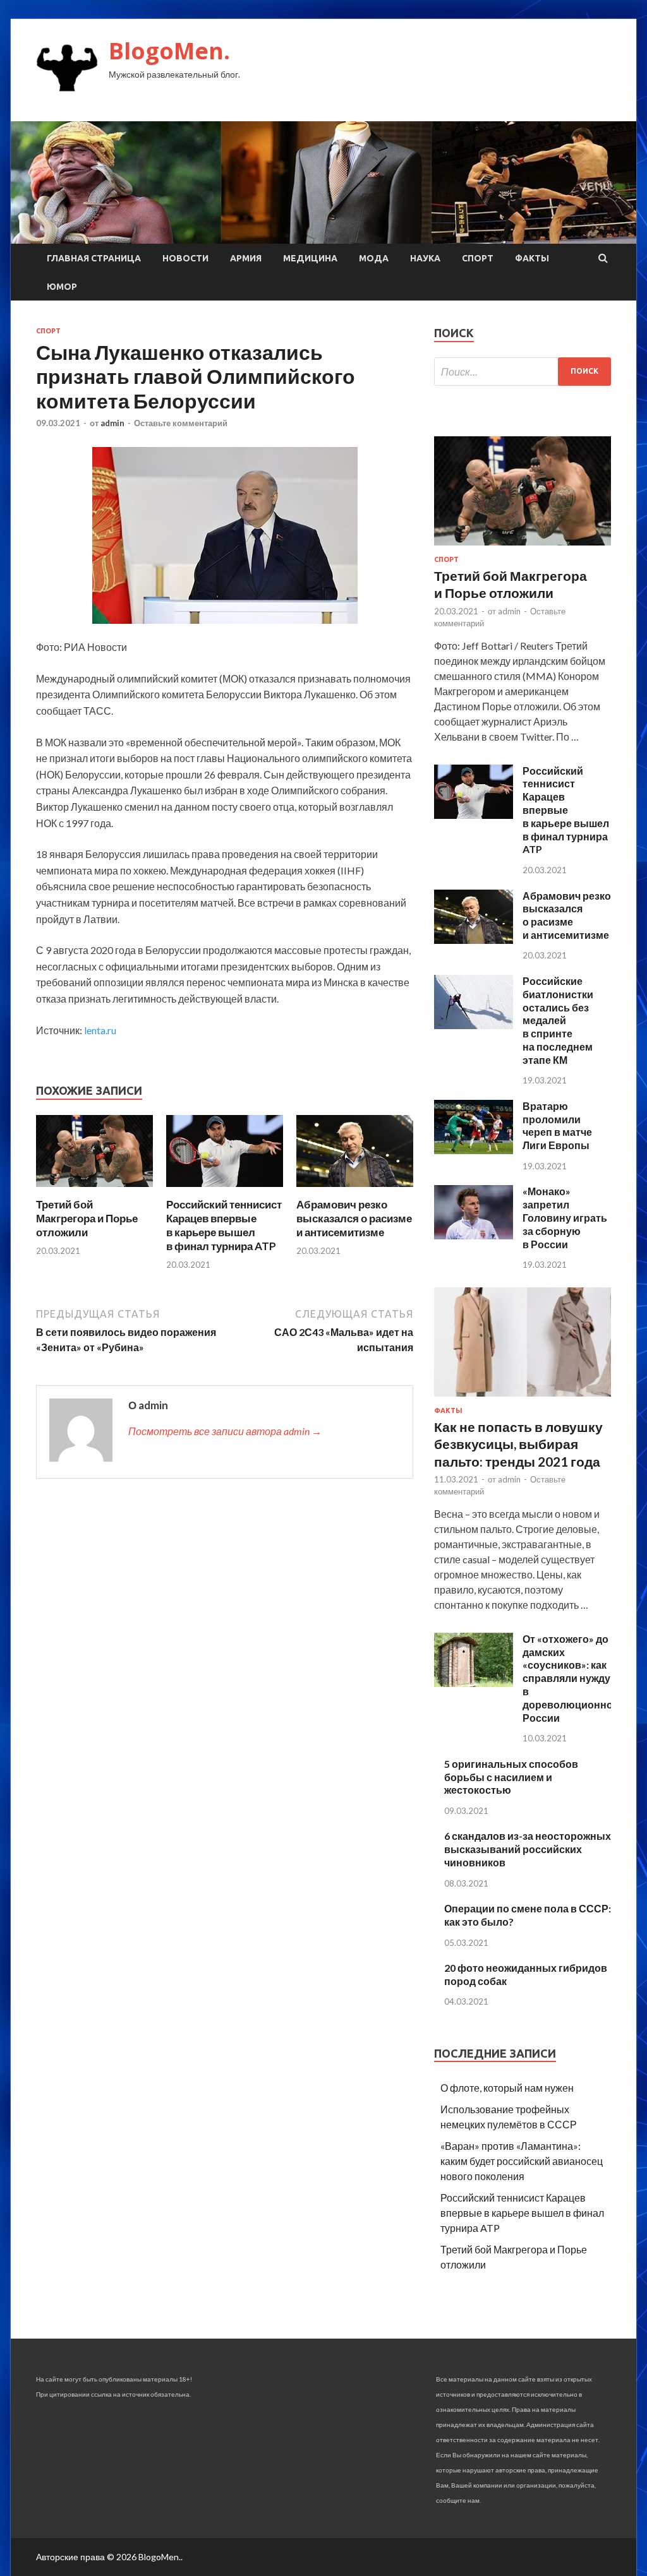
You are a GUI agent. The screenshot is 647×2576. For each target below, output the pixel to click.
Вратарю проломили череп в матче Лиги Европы (557, 1125)
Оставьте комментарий (181, 423)
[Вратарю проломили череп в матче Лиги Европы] (474, 1150)
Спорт (478, 258)
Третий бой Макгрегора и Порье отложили (87, 1218)
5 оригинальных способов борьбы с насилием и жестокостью (511, 1777)
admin (112, 423)
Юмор (62, 287)
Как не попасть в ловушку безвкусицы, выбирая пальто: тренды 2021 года (518, 1444)
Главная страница (94, 258)
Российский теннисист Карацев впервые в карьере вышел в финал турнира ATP (224, 1225)
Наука (425, 258)
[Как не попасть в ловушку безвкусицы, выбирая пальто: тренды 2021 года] (523, 1399)
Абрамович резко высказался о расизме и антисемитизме (354, 1218)
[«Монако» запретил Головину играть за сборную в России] (474, 1235)
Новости (185, 258)
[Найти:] (523, 372)
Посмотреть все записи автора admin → (225, 1431)
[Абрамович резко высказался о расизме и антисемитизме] (355, 1190)
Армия (246, 258)
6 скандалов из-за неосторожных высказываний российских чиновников (528, 1849)
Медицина (310, 258)
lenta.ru (100, 1030)
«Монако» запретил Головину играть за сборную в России (565, 1217)
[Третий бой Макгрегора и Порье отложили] (94, 1190)
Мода (374, 258)
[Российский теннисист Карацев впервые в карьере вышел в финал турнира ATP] (225, 1190)
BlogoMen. (169, 51)
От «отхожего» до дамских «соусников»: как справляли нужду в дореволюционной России (571, 1678)
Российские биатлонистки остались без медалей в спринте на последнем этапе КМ (558, 1020)
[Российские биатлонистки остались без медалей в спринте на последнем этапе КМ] (474, 1025)
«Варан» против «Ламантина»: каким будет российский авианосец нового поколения (522, 2161)
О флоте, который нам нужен (507, 2088)
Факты (532, 258)
